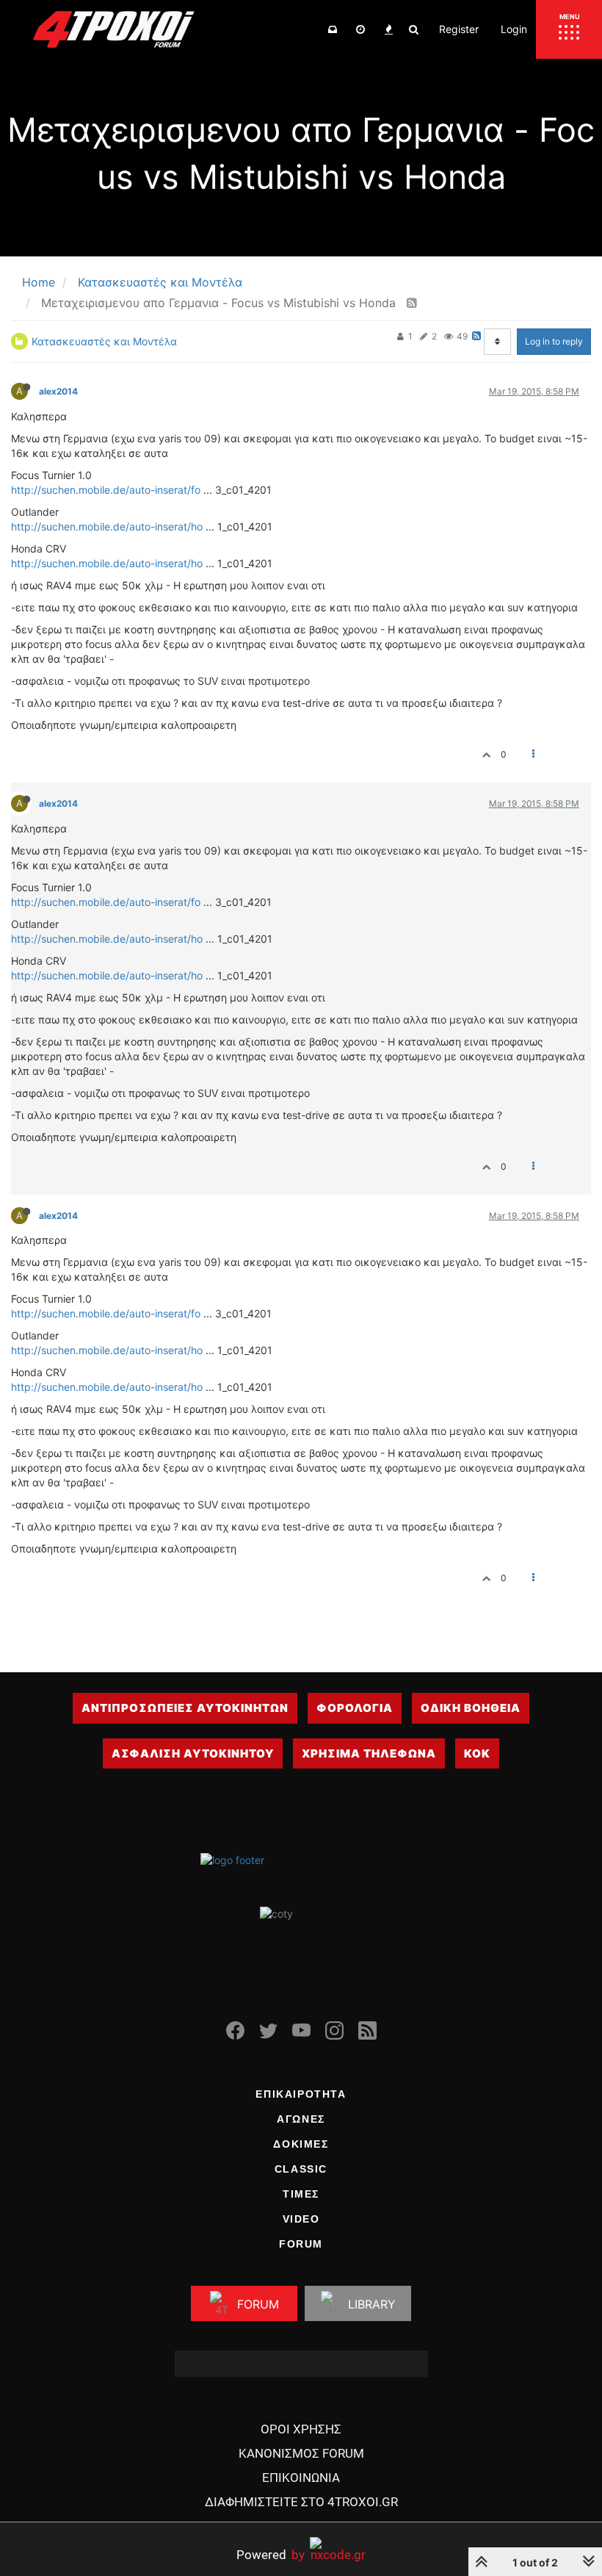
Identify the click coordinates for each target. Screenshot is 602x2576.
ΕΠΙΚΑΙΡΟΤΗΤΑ (301, 2094)
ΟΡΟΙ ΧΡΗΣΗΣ (301, 2429)
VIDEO (301, 2219)
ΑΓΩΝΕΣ (301, 2119)
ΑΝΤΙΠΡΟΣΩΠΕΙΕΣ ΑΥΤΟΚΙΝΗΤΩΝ (185, 1708)
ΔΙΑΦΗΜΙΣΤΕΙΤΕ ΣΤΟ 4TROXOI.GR (301, 2502)
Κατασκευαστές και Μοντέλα (104, 341)
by (271, 2554)
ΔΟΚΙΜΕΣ (301, 2144)
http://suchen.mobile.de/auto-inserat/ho (107, 526)
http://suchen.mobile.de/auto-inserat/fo (106, 490)
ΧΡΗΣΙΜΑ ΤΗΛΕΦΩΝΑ (369, 1753)
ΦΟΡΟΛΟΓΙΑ (355, 1708)
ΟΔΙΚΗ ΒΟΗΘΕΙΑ (471, 1708)
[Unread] (333, 29)
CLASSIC (301, 2169)
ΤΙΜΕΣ (301, 2194)
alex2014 (58, 391)
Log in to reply (554, 341)
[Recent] (360, 29)
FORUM (301, 2244)
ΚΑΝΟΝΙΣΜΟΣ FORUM (301, 2453)
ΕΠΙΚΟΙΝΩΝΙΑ (301, 2478)
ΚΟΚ (477, 1753)
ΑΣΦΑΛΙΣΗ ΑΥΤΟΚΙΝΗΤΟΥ (193, 1753)
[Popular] (388, 29)
